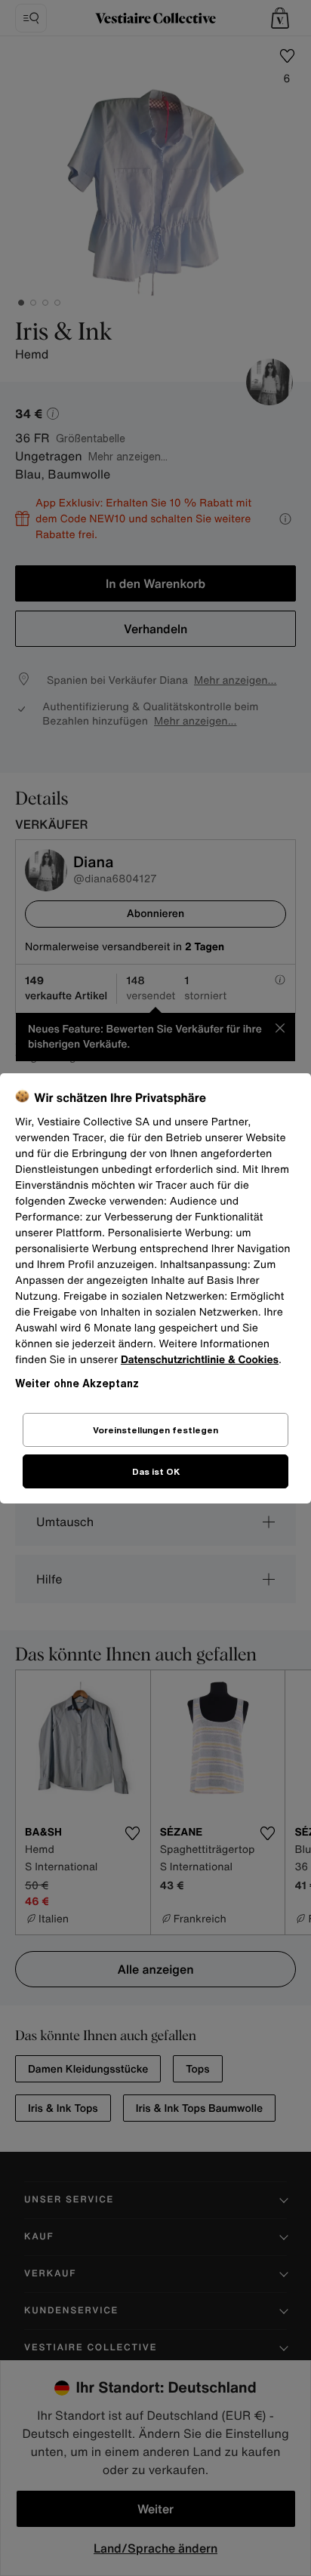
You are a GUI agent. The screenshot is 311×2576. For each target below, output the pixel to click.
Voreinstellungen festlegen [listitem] (155, 1430)
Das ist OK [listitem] (156, 1471)
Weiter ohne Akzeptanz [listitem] (77, 1383)
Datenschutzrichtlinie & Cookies (200, 1360)
